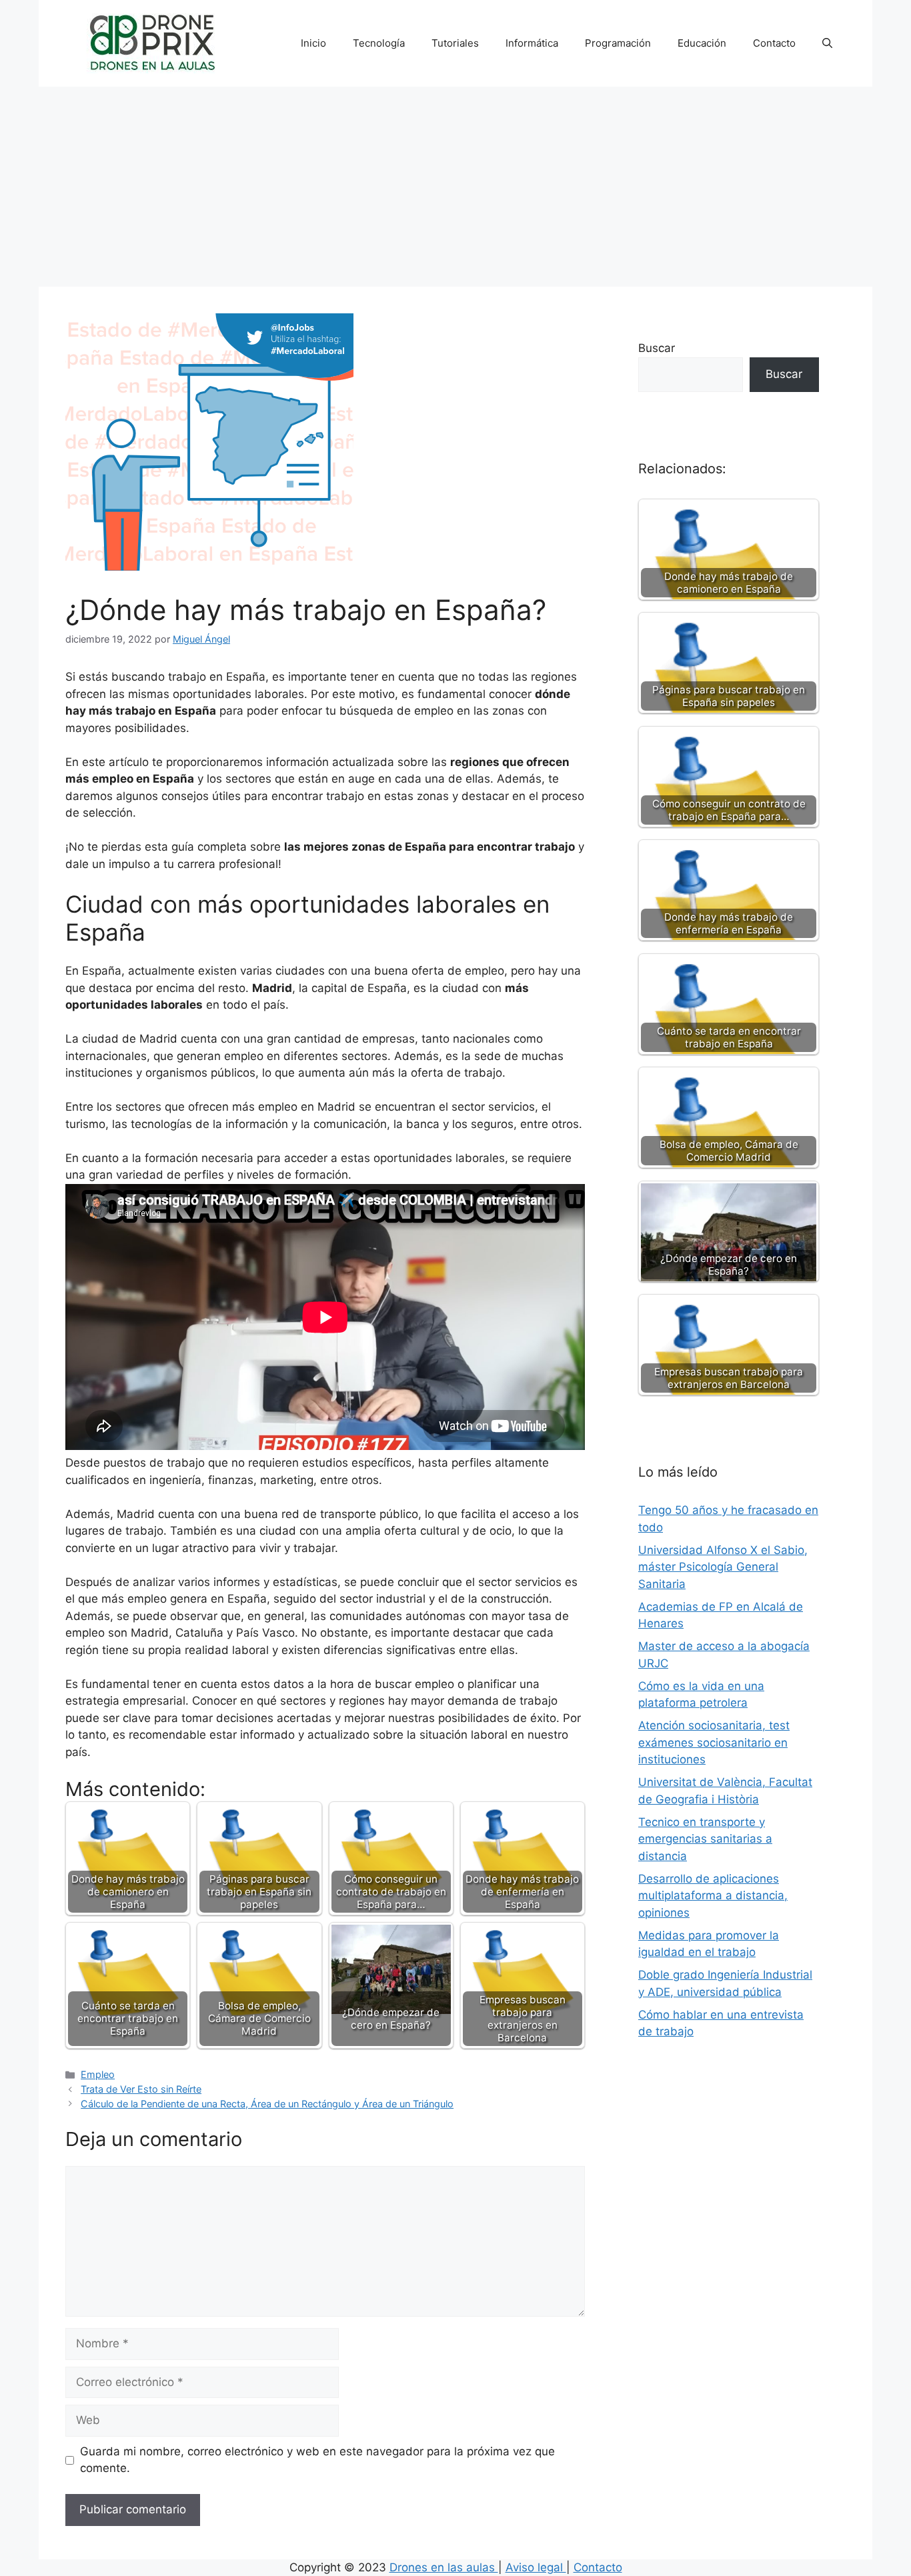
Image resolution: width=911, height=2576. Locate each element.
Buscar (657, 348)
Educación (702, 43)
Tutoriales (455, 43)
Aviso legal (536, 2567)
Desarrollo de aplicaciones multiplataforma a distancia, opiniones (713, 1896)
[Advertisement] (455, 187)
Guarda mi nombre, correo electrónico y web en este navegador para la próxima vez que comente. (317, 2460)
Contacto (774, 43)
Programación (618, 43)
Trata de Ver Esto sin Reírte (141, 2089)
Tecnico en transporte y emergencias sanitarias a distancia (705, 1839)
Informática (532, 43)
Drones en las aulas (444, 2567)
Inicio (313, 43)
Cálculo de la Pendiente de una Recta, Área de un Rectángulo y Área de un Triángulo (267, 2104)
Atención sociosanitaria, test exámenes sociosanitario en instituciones (714, 1742)
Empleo (98, 2074)
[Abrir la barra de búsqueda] (827, 43)
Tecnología (379, 43)
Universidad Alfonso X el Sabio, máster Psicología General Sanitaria (723, 1567)
